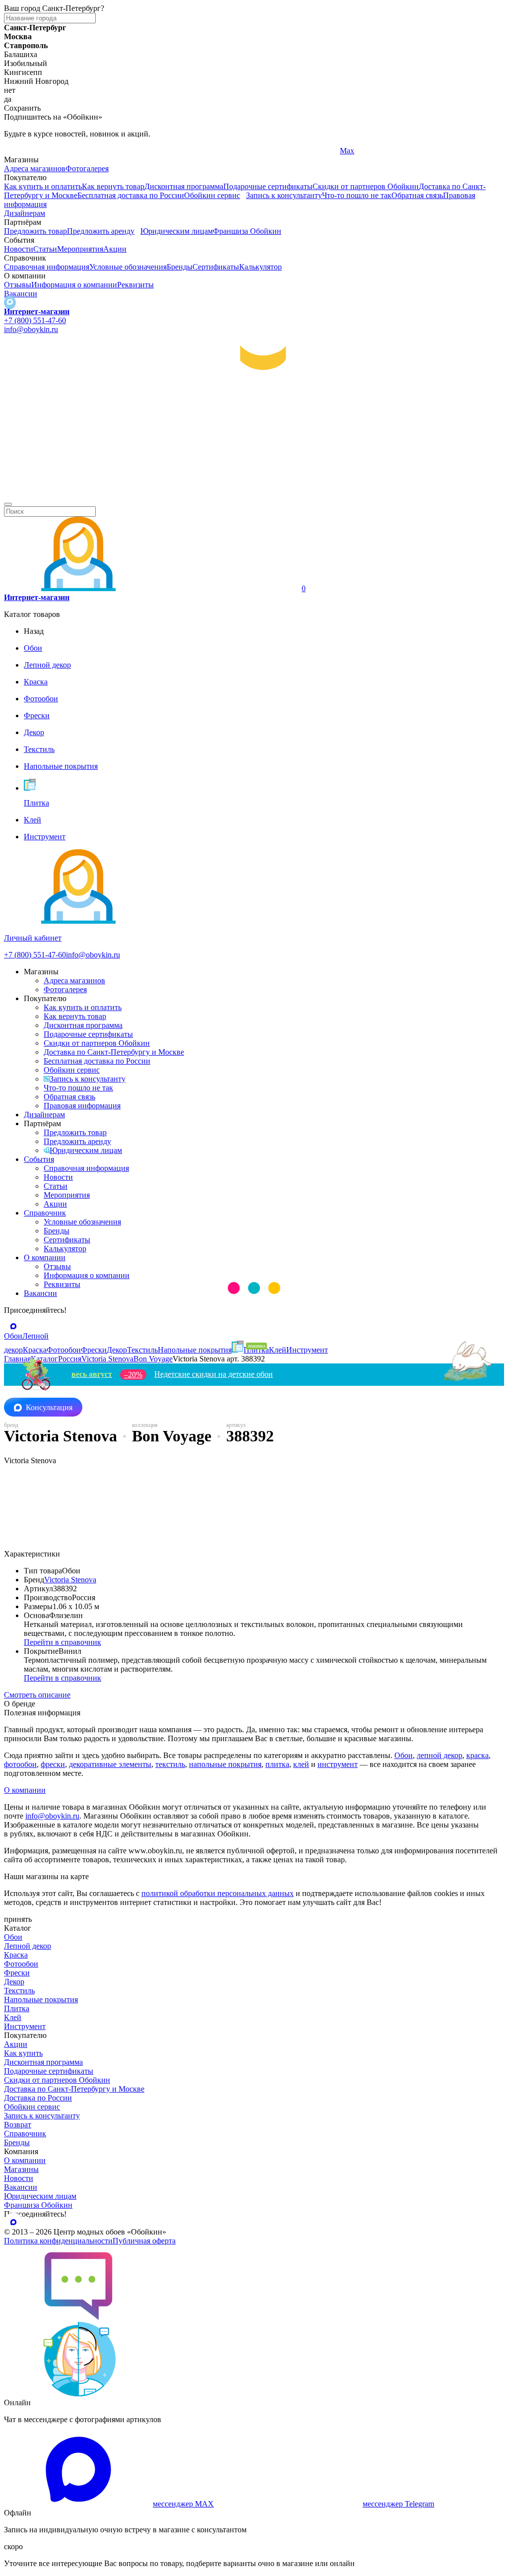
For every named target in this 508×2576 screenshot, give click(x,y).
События (39, 1159)
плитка (277, 1764)
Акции (115, 249)
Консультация (49, 1407)
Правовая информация (82, 1106)
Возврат (18, 2125)
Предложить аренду (101, 231)
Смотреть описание (37, 1695)
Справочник (45, 1213)
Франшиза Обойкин (247, 231)
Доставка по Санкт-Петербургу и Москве (114, 1052)
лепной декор (440, 1755)
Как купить (23, 2053)
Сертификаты (216, 267)
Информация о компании (74, 285)
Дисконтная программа (184, 186)
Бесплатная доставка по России (131, 195)
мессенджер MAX (183, 2504)
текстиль (170, 1764)
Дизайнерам (25, 213)
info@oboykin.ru (31, 329)
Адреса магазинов (35, 169)
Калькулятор (260, 267)
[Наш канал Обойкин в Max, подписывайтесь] (10, 303)
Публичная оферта (144, 2241)
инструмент (338, 1764)
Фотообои (21, 1964)
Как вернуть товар (113, 186)
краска (477, 1755)
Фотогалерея (87, 169)
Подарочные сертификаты (268, 186)
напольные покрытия (225, 1764)
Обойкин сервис (212, 195)
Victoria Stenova (70, 1580)
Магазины (21, 2169)
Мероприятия (80, 249)
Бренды (180, 267)
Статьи (45, 249)
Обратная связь (417, 195)
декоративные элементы (110, 1764)
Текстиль (19, 1991)
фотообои (20, 1764)
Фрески (17, 1973)
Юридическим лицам (177, 231)
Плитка (17, 2008)
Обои (404, 1755)
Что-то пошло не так (357, 195)
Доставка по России (38, 2098)
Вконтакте (190, 151)
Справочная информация (47, 267)
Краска (16, 1955)
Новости (19, 249)
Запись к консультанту (284, 195)
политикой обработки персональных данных (218, 1893)
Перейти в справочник (63, 1642)
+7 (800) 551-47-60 (35, 320)
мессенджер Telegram (398, 2504)
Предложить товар (35, 231)
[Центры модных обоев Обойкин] (254, 493)
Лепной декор (28, 1946)
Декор (14, 1982)
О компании (45, 1257)
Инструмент (25, 2026)
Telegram (19, 151)
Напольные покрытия (41, 2000)
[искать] (8, 504)
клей (301, 1764)
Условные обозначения (128, 267)
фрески (53, 1764)
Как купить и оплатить (43, 186)
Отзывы (18, 285)
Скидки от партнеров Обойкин (366, 186)
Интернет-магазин (37, 311)
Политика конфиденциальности (58, 2241)
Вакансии (21, 294)
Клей (13, 2017)
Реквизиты (135, 285)
